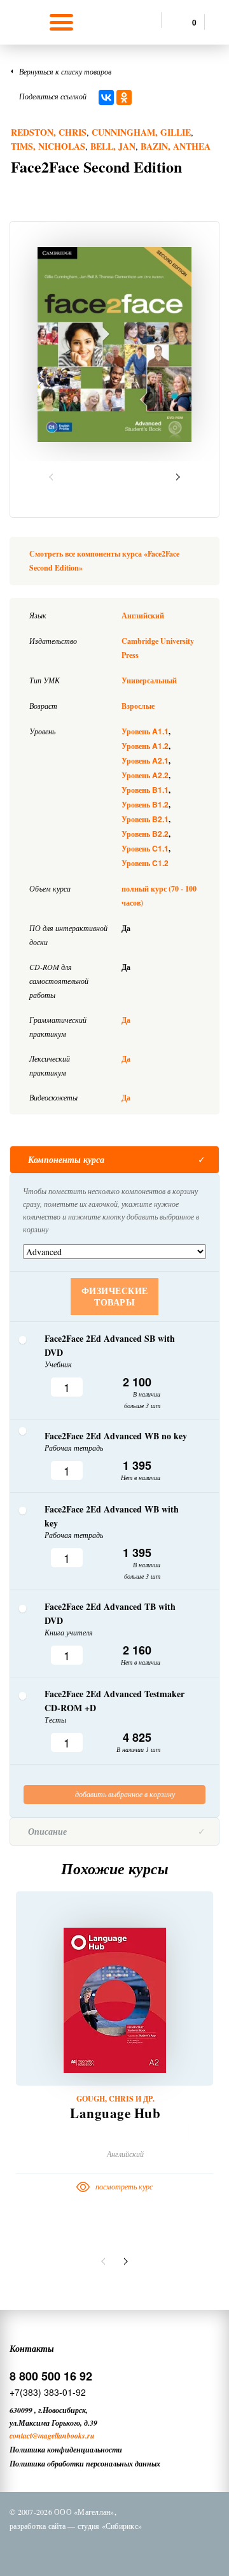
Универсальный (149, 680)
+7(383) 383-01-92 (48, 2392)
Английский (143, 616)
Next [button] (176, 477)
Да (126, 1020)
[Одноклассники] (124, 97)
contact (21, 2436)
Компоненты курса (66, 1160)
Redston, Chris (49, 132)
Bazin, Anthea (176, 146)
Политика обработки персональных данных (85, 2464)
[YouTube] (160, 2549)
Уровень (145, 731)
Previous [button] (53, 477)
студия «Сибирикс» (110, 2526)
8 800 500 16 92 (51, 2376)
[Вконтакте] (60, 2549)
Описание (47, 1832)
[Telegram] (127, 2549)
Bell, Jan (113, 146)
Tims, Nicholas (48, 146)
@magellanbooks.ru (63, 2436)
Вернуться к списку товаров (65, 71)
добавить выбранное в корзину (124, 1794)
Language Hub (115, 2113)
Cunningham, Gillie (141, 132)
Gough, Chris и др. (115, 2099)
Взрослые (138, 706)
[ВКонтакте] (106, 97)
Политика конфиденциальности (66, 2450)
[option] (114, 345)
